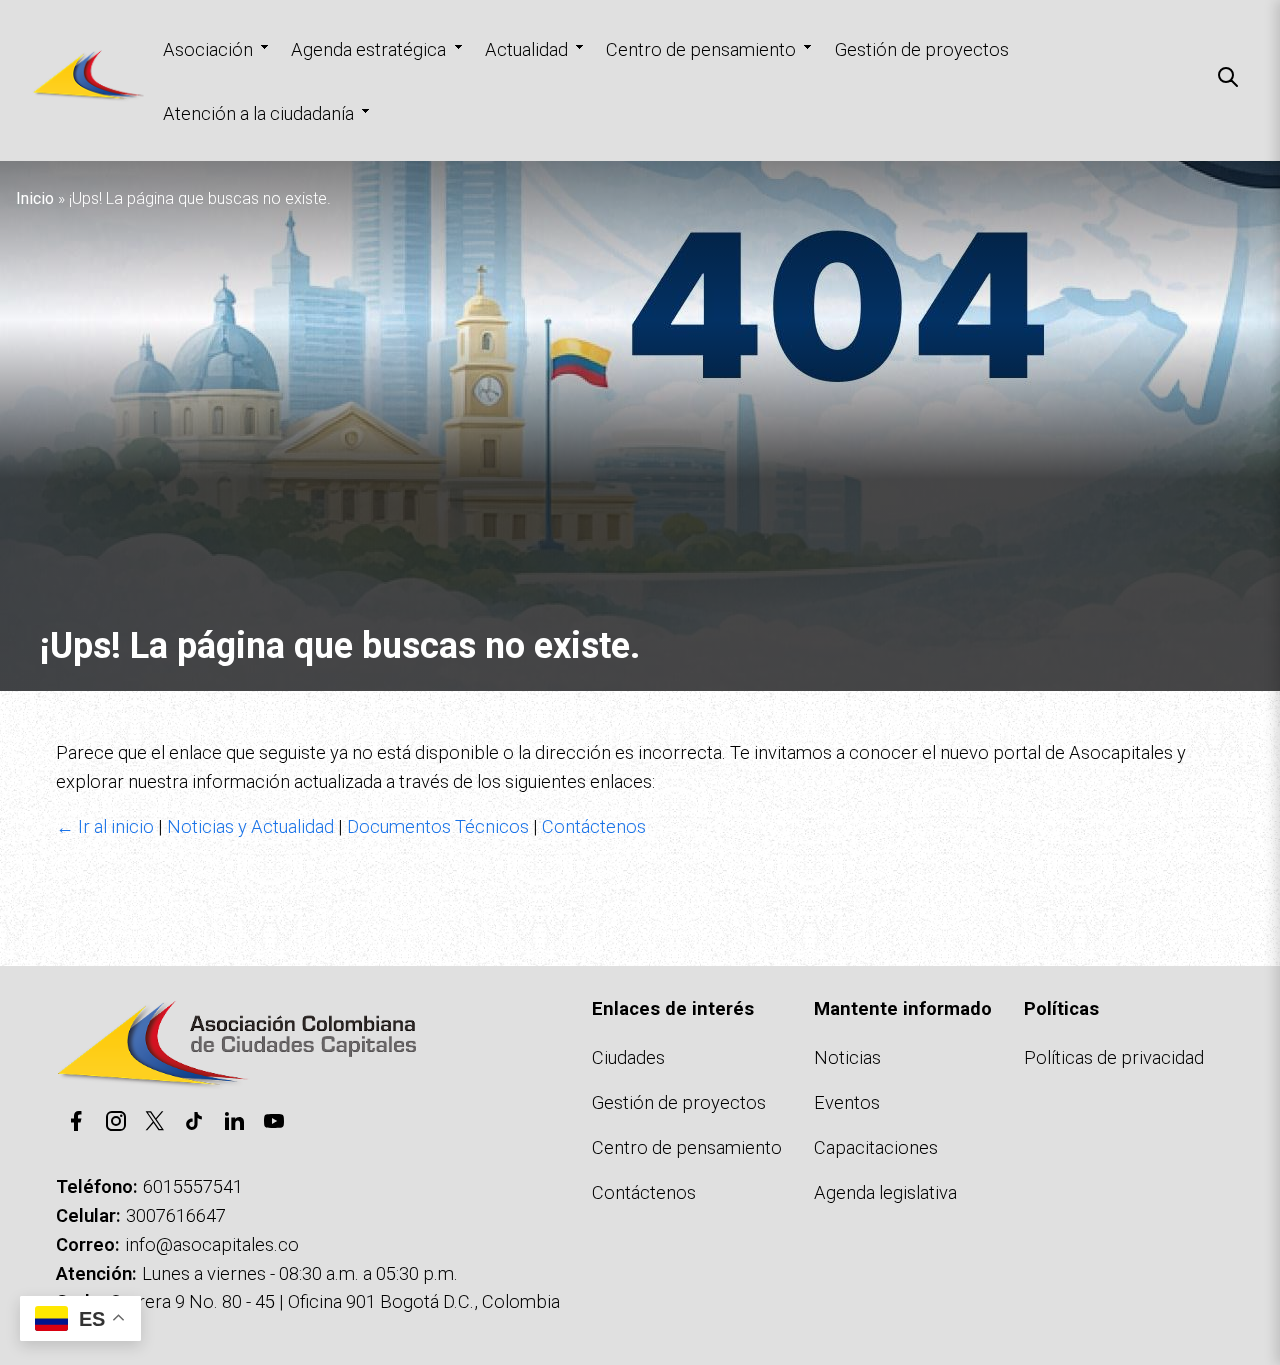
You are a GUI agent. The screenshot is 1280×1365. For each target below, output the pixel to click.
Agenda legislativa (885, 1192)
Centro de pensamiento (701, 49)
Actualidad (526, 49)
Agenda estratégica (368, 49)
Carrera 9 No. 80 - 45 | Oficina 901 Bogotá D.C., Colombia (335, 1301)
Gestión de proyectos (922, 49)
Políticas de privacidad (1114, 1057)
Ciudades (628, 1057)
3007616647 (176, 1215)
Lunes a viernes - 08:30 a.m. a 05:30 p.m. (300, 1273)
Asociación (208, 49)
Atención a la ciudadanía (258, 113)
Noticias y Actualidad (250, 826)
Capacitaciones (876, 1147)
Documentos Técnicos (438, 826)
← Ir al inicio (105, 826)
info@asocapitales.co (212, 1244)
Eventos (847, 1102)
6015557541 (193, 1186)
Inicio (35, 198)
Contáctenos (594, 826)
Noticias (847, 1057)
